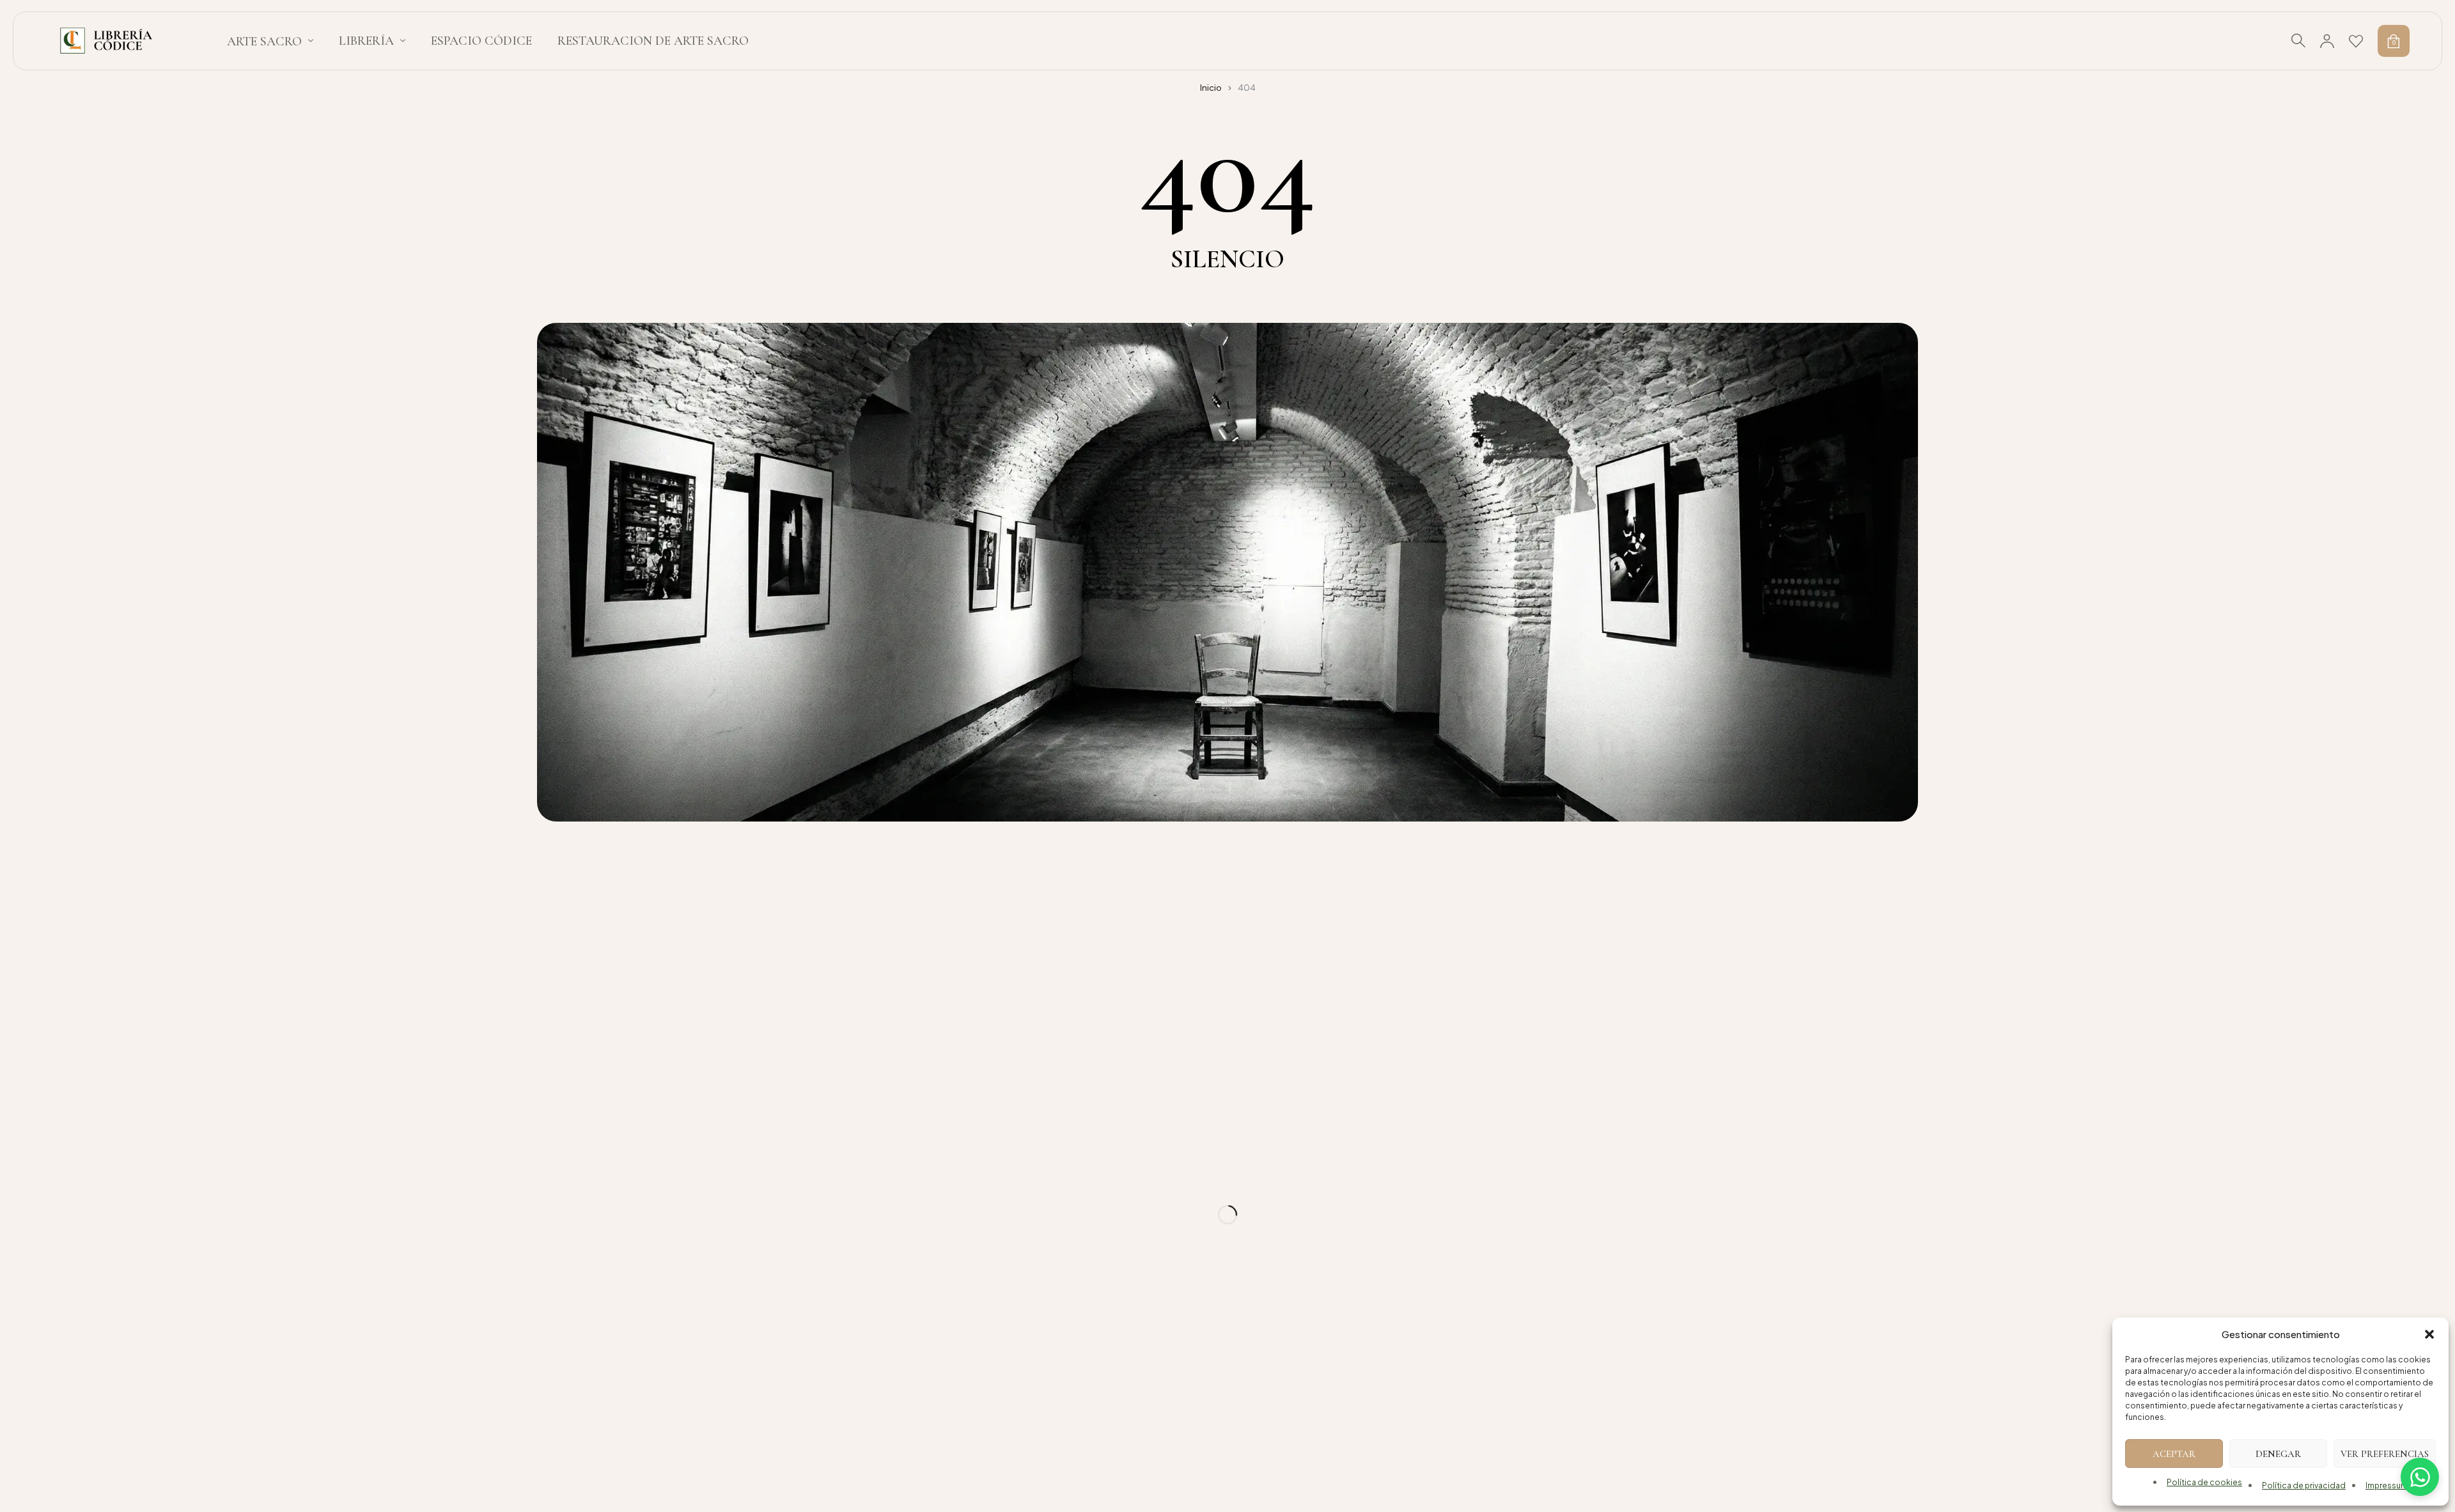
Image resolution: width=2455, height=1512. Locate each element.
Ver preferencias (2385, 1454)
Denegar (2278, 1454)
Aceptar (2174, 1454)
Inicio (1211, 88)
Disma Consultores (1139, 1434)
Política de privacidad (2304, 1485)
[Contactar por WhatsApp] (2420, 1477)
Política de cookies (2204, 1482)
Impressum (2387, 1485)
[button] (2429, 1334)
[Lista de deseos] (2356, 41)
